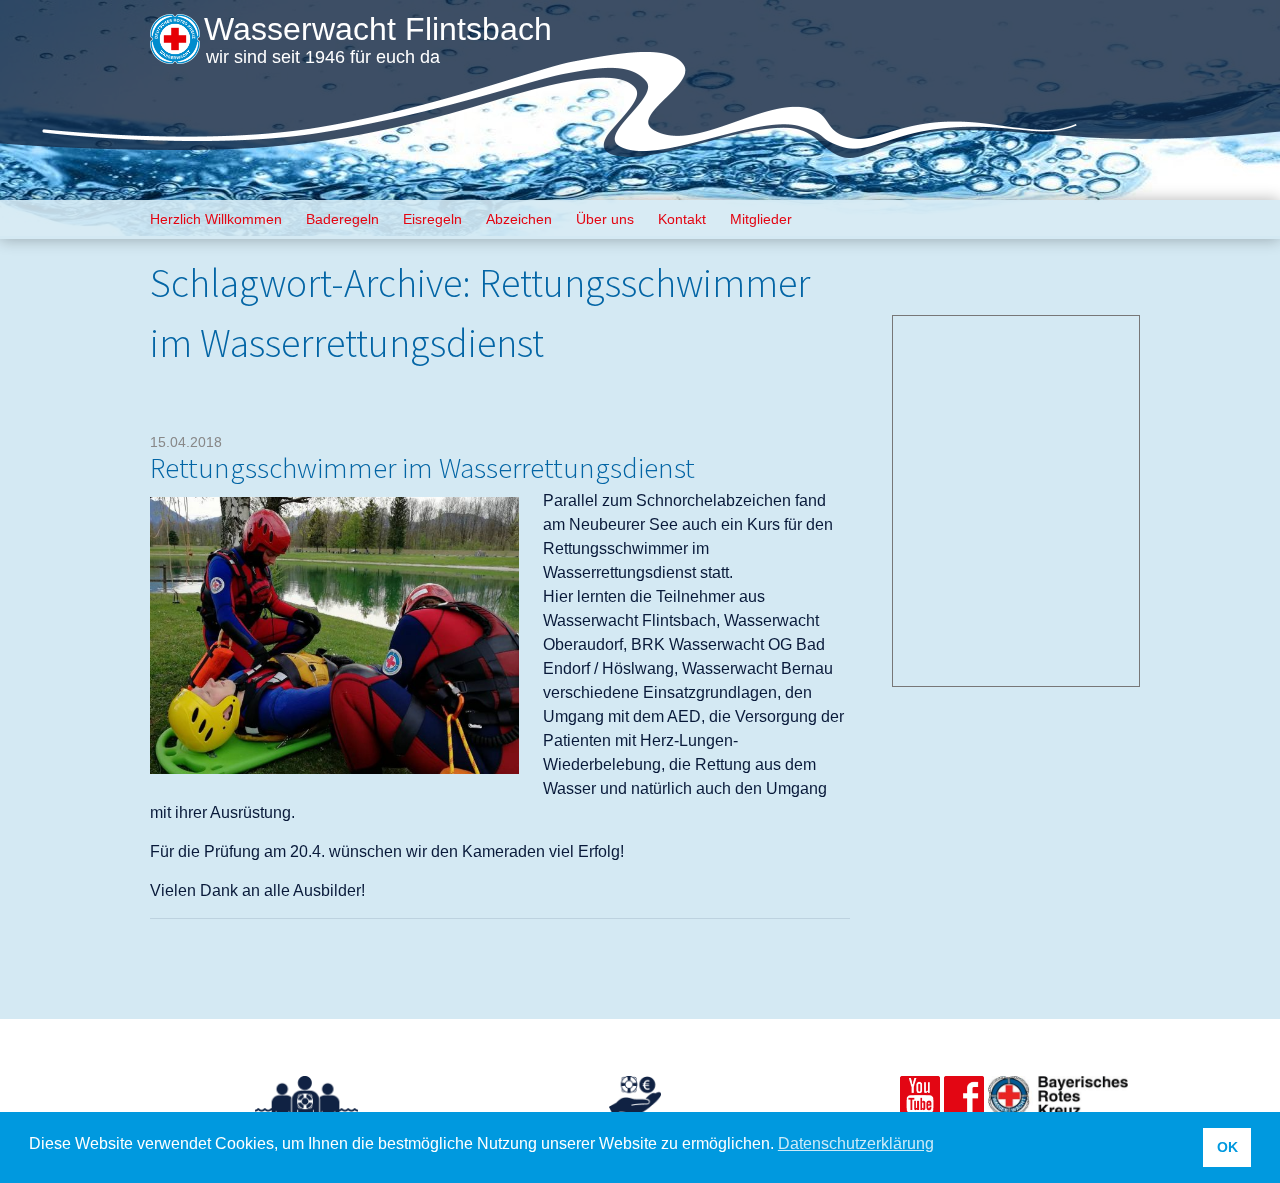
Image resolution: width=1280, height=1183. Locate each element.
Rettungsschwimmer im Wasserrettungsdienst (422, 467)
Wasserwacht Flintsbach (378, 29)
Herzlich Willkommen (216, 219)
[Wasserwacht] (175, 50)
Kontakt (682, 219)
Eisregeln (432, 219)
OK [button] (1227, 1147)
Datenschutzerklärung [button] (856, 1143)
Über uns (605, 219)
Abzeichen (519, 219)
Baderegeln (342, 219)
